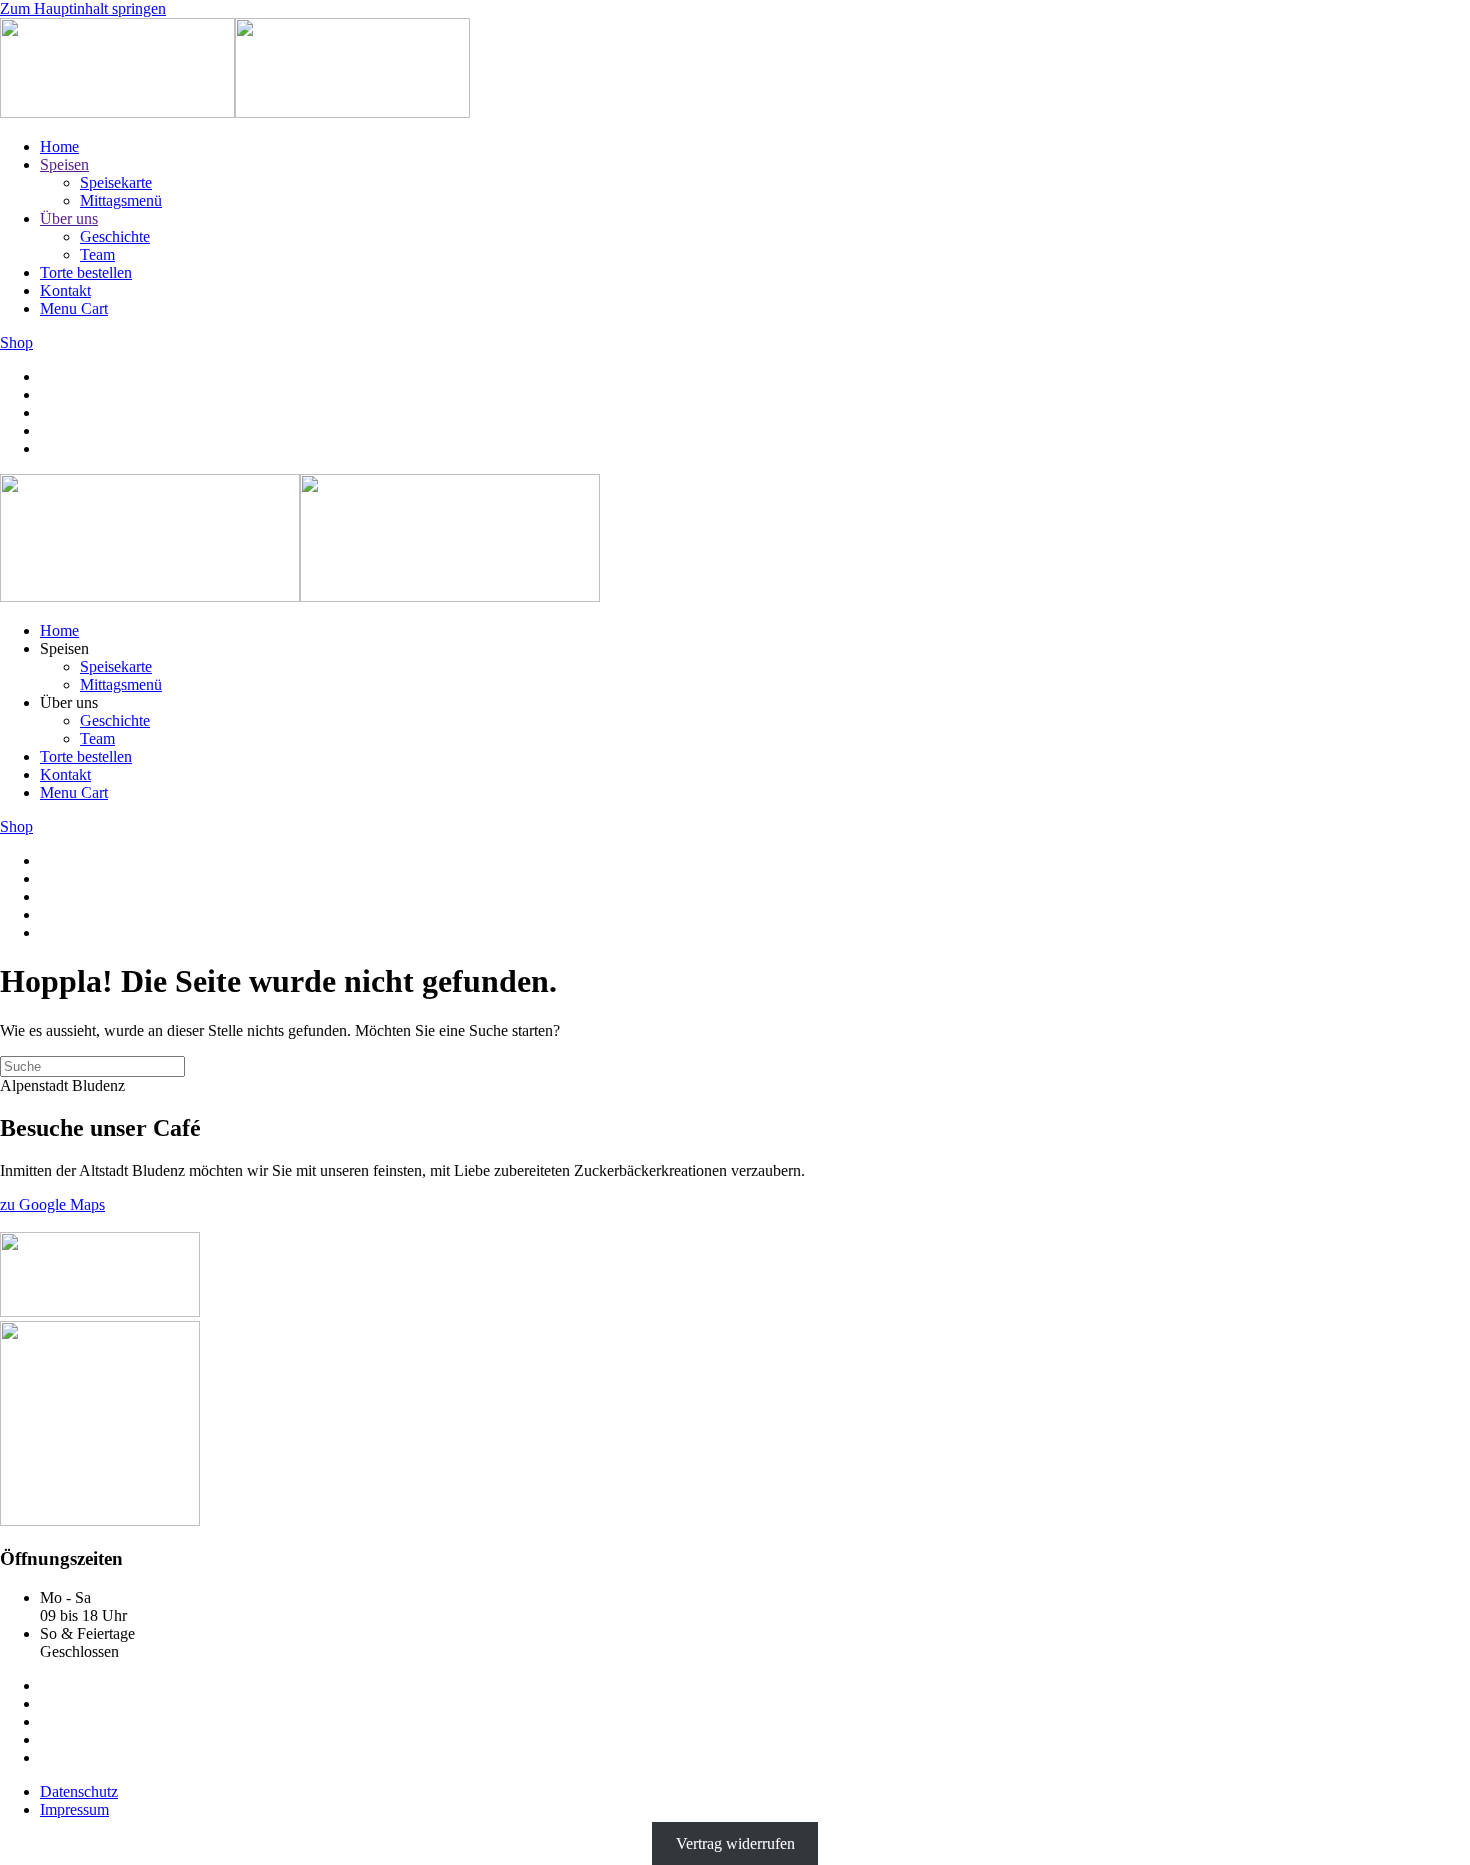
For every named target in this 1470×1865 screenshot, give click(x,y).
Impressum (74, 1809)
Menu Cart (74, 308)
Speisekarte (116, 182)
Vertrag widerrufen (735, 1843)
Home (59, 146)
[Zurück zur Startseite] (235, 112)
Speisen (64, 164)
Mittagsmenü (121, 200)
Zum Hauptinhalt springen (83, 8)
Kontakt (65, 290)
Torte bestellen (86, 272)
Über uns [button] (69, 702)
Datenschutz (79, 1791)
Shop (16, 342)
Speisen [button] (64, 648)
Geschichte (115, 236)
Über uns (69, 218)
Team (97, 254)
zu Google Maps (52, 1204)
